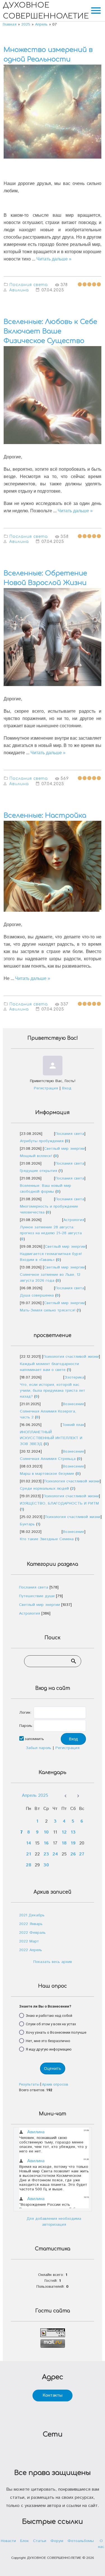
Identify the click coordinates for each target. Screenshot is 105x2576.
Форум (57, 2541)
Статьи (40, 2541)
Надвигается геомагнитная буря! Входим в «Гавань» (51, 1257)
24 (55, 1854)
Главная (10, 24)
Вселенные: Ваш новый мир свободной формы (46, 1189)
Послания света (29, 285)
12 (64, 1832)
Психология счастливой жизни (71, 1357)
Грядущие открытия (39, 1171)
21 (29, 1854)
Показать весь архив (53, 1962)
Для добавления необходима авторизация (54, 2222)
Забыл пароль (39, 1748)
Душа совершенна (37, 1295)
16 (46, 1843)
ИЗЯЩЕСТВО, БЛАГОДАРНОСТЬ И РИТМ (59, 1503)
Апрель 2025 (35, 1796)
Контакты (53, 2395)
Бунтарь (27, 1524)
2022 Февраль (32, 1933)
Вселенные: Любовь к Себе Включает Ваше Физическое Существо (50, 331)
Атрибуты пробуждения (42, 1141)
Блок (25, 2541)
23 (46, 1854)
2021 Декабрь (32, 1915)
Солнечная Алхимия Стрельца (48, 1459)
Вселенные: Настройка (45, 816)
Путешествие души (37, 1596)
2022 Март (29, 1941)
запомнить (34, 1739)
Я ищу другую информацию (49, 2049)
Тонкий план (73, 1425)
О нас (101, 2544)
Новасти (8, 2541)
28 (29, 1865)
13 (73, 1832)
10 (46, 1832)
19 (73, 1843)
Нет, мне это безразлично (48, 2041)
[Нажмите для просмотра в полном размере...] (53, 163)
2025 (26, 24)
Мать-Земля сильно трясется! (48, 1310)
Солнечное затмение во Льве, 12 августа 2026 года (50, 1278)
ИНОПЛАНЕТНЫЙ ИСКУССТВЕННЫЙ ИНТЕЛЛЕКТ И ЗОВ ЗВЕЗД (51, 1438)
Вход (67, 1088)
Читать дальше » (54, 259)
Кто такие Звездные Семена (47, 1539)
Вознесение (73, 1404)
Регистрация (46, 1088)
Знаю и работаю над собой (49, 2015)
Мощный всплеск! (36, 1156)
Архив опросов (55, 2084)
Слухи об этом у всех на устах (51, 2024)
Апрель (41, 24)
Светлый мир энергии (64, 1149)
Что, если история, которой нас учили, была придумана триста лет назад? (53, 1391)
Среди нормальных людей (44, 1489)
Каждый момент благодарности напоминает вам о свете (49, 1367)
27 (82, 1854)
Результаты (29, 2084)
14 (29, 1843)
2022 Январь (31, 1924)
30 (46, 1865)
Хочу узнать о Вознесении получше (56, 2032)
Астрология (74, 1220)
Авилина (19, 290)
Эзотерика (74, 1377)
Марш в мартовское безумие (47, 1474)
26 (73, 1854)
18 (64, 1843)
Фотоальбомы (81, 2541)
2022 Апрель (31, 1950)
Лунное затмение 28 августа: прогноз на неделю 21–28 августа (51, 1230)
